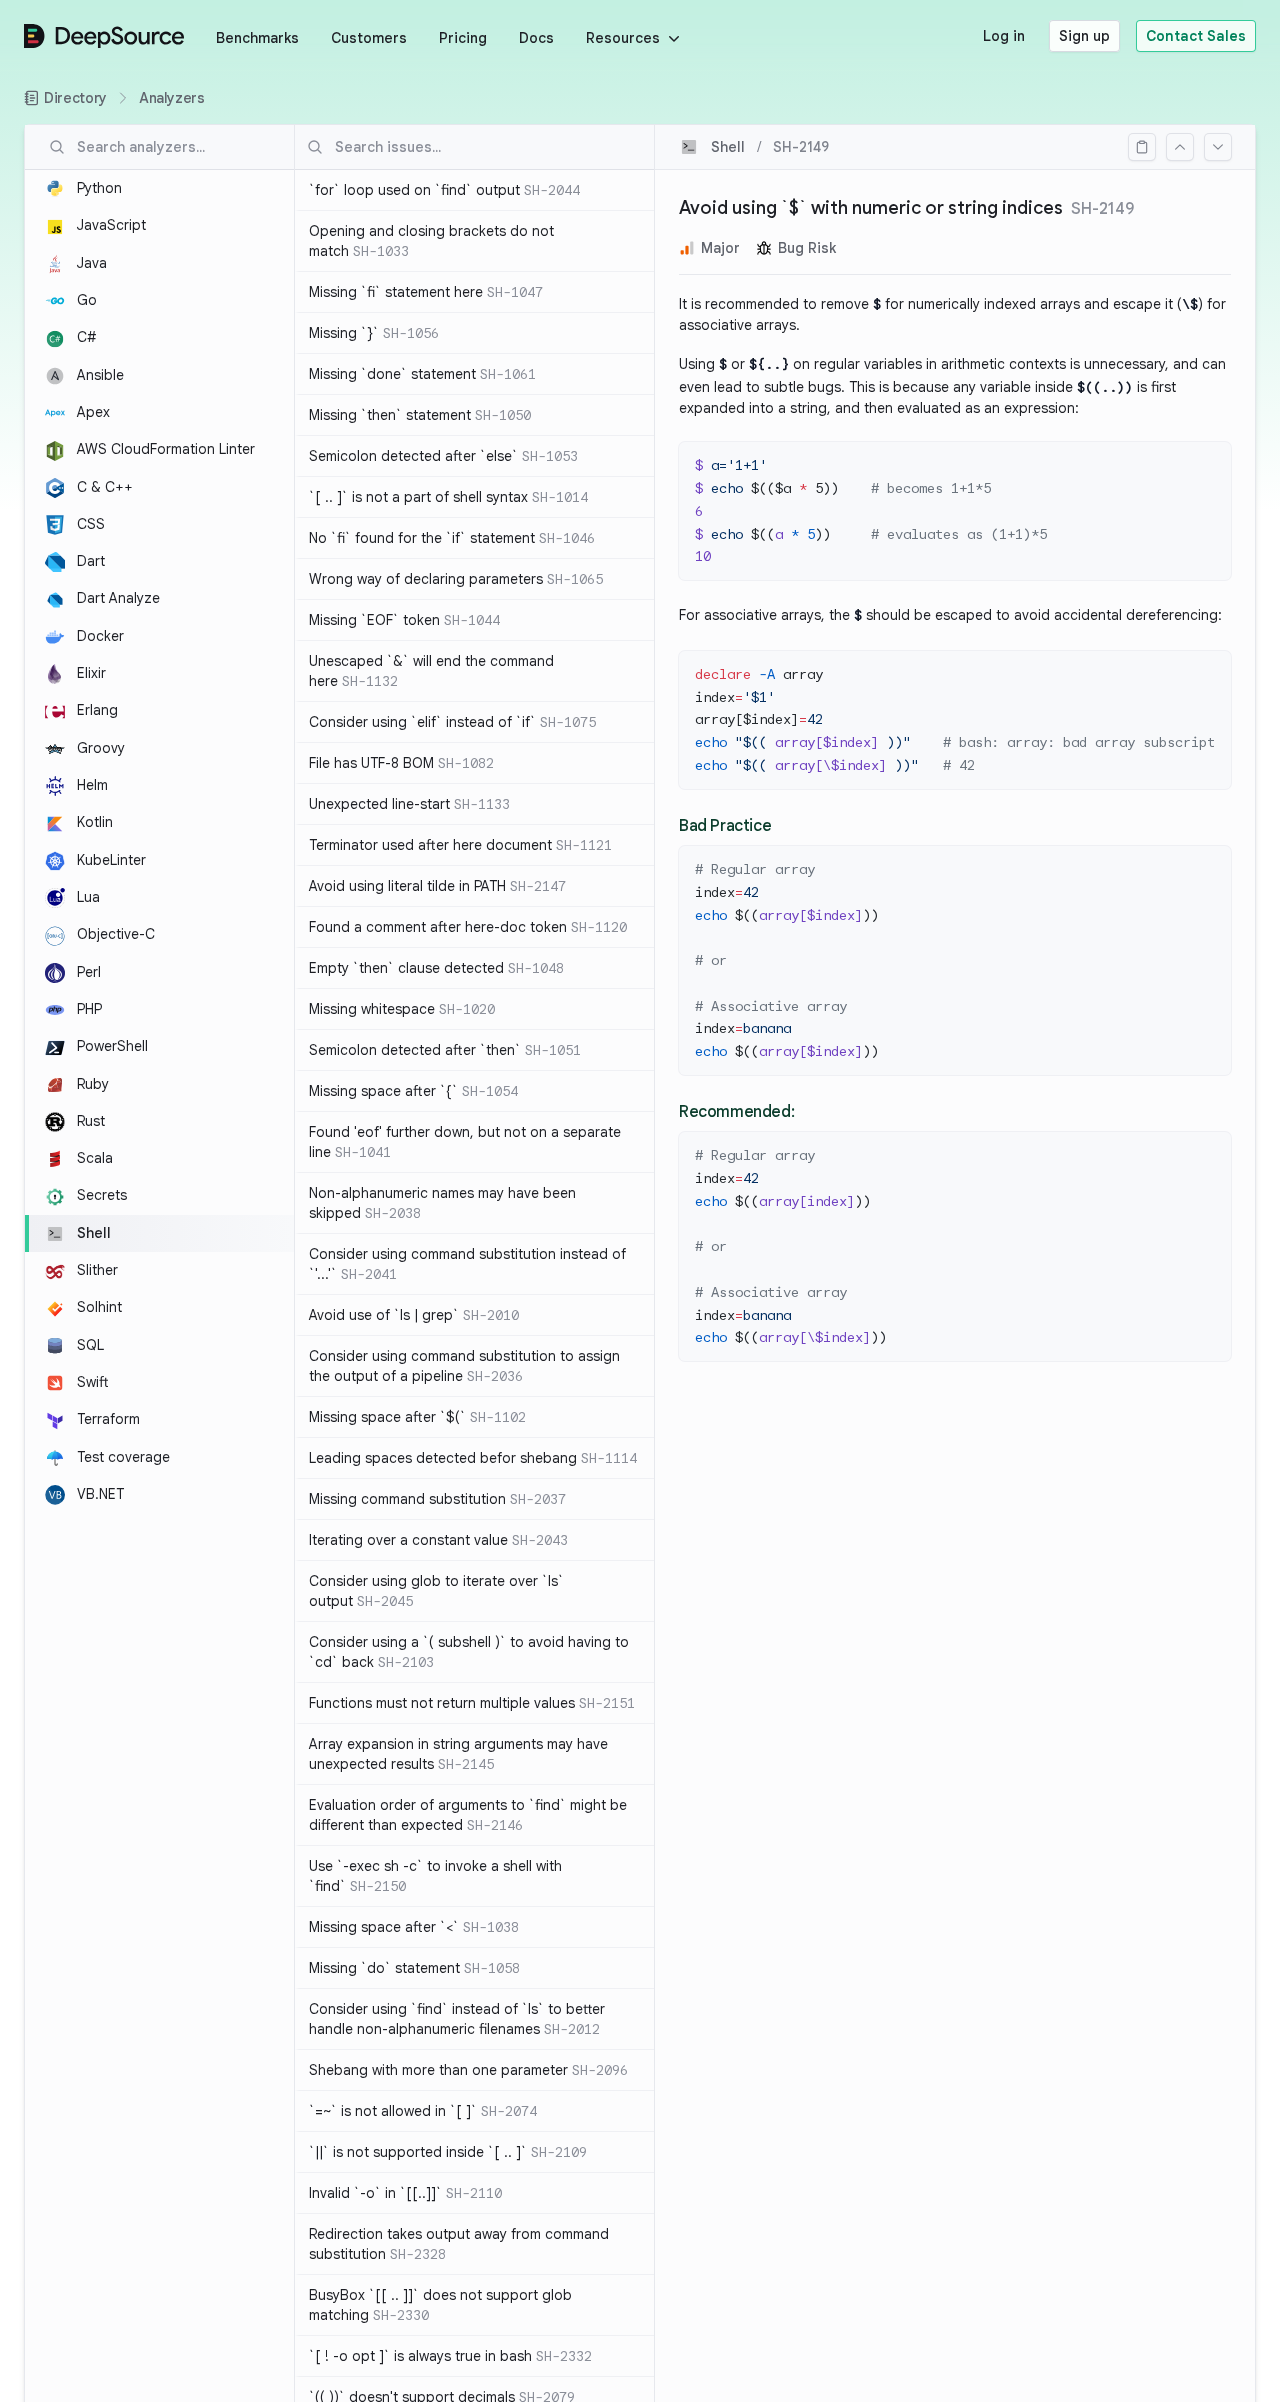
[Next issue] (1218, 147)
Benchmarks (257, 38)
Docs (536, 38)
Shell (728, 147)
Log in (1004, 36)
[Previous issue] (1180, 147)
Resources (623, 38)
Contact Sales (1196, 36)
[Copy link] (1142, 147)
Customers (369, 38)
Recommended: (736, 1112)
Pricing (463, 38)
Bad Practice (725, 826)
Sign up (1084, 36)
